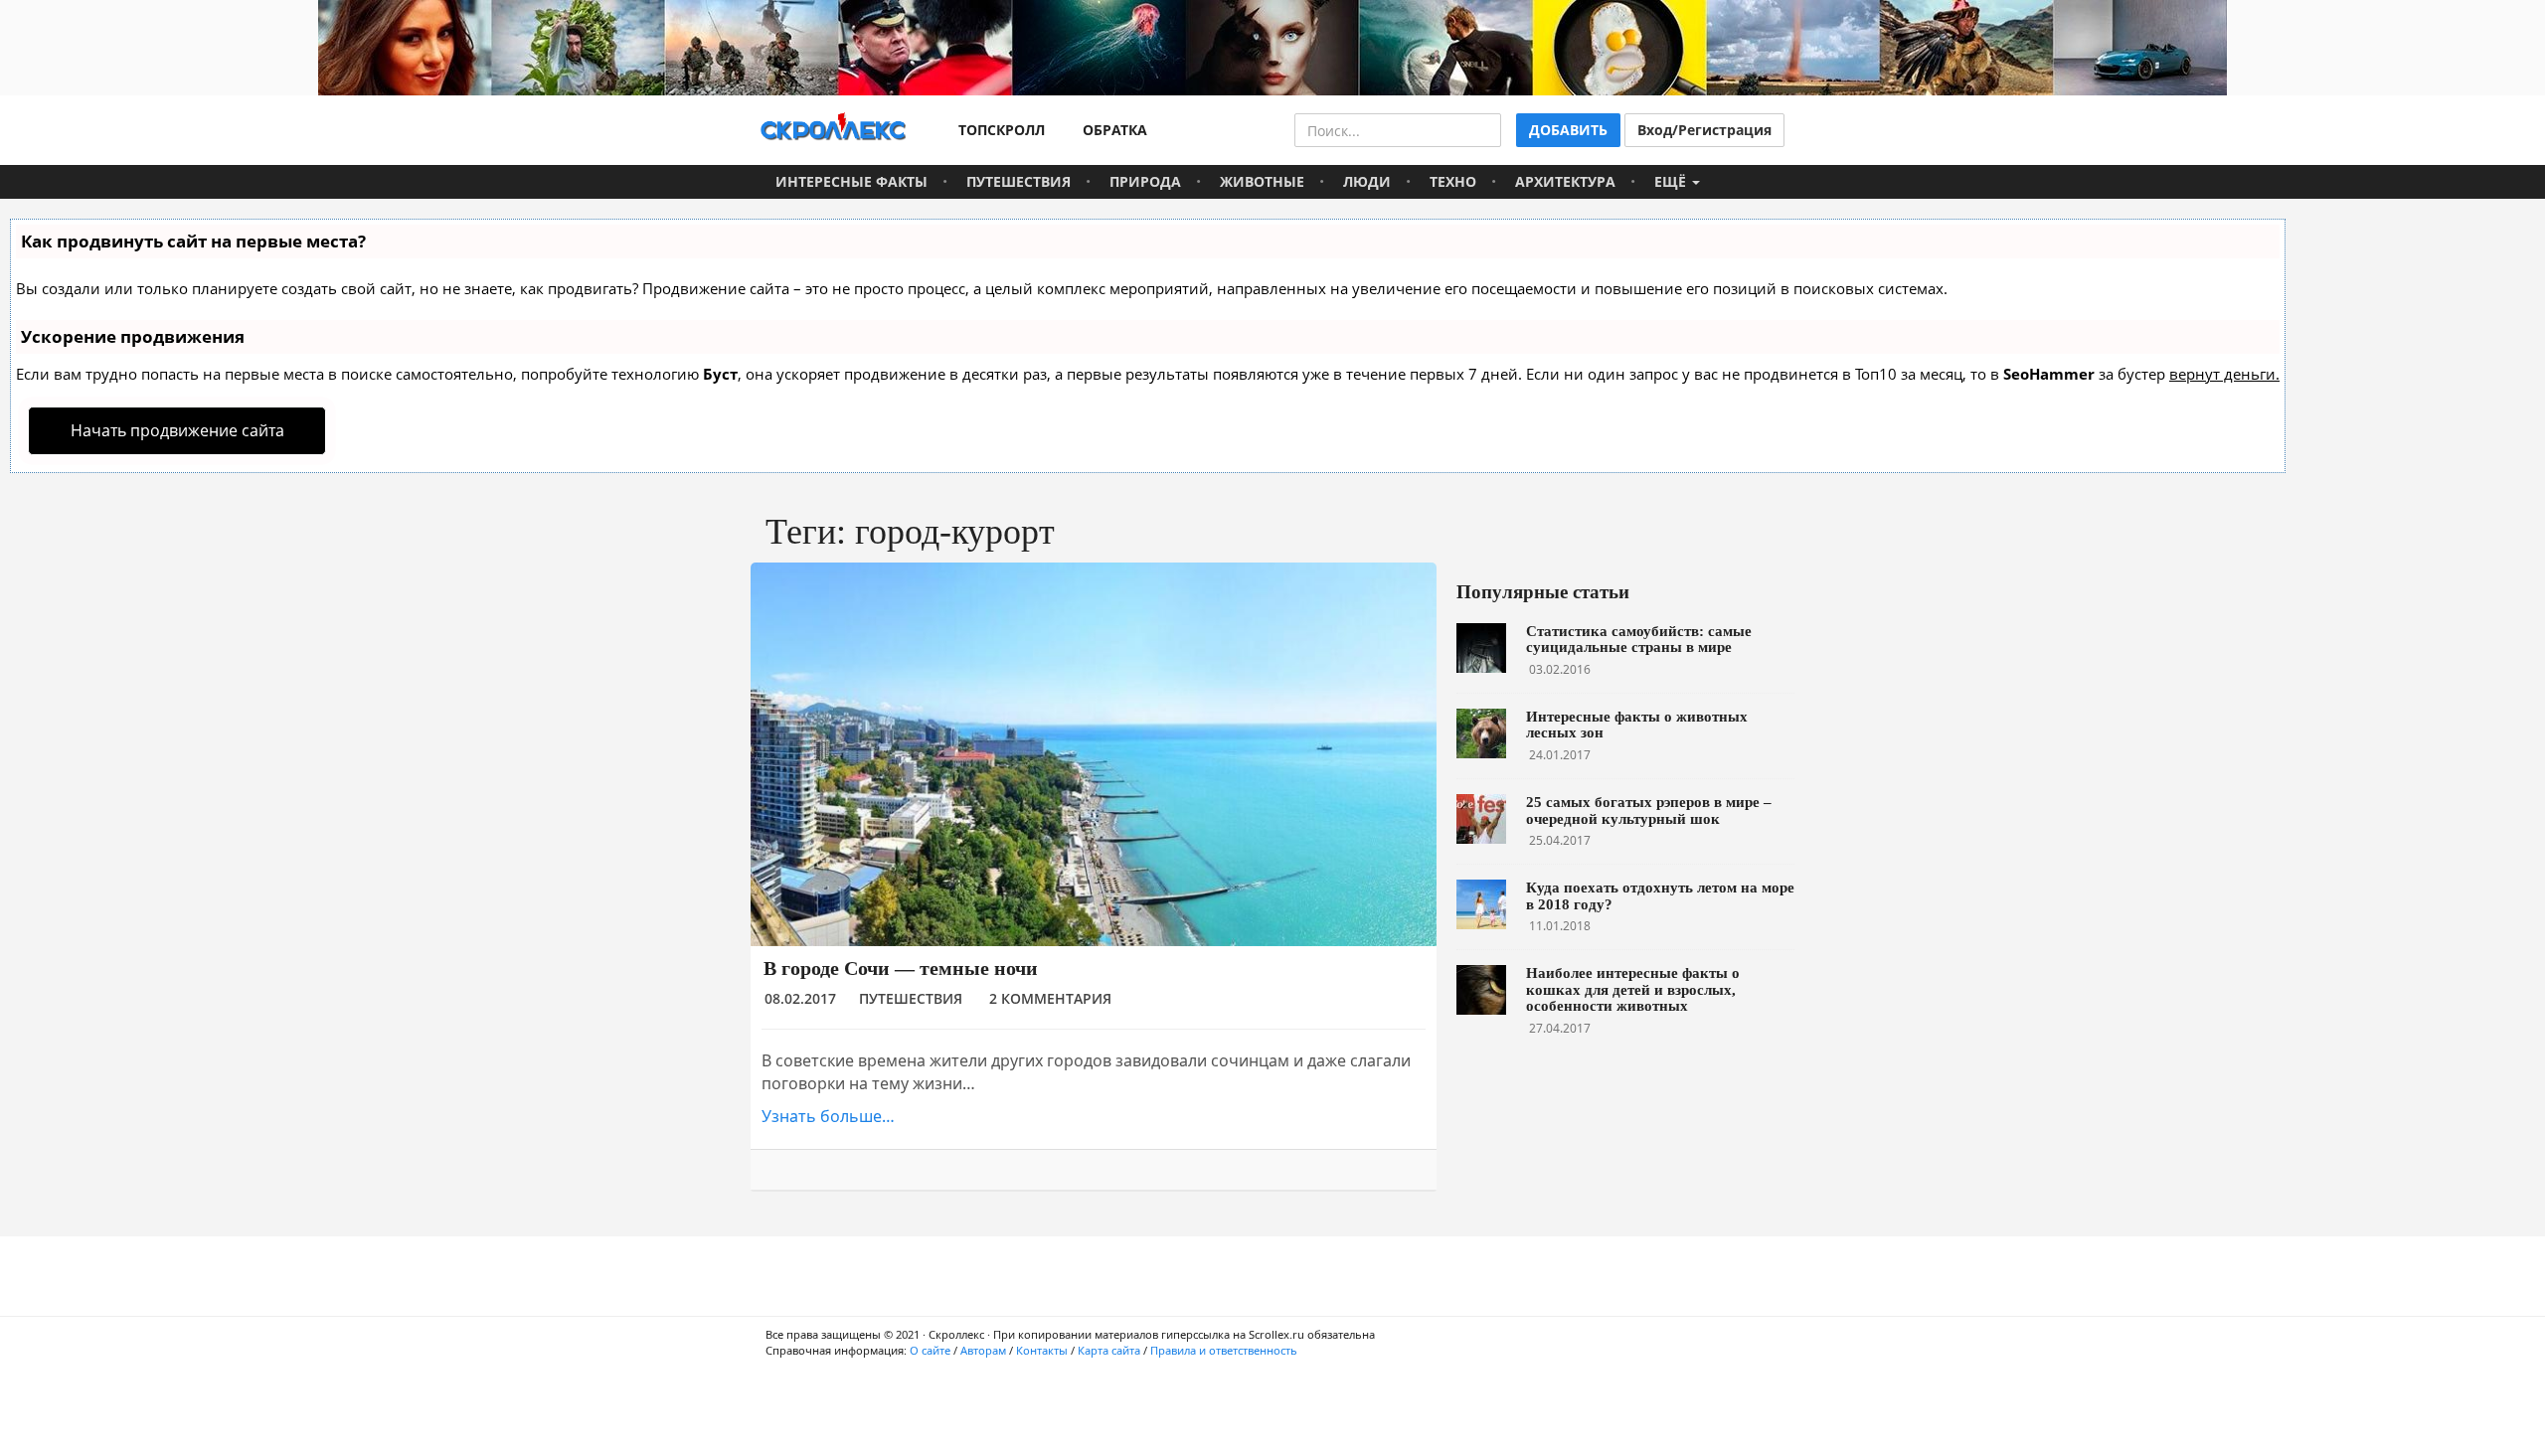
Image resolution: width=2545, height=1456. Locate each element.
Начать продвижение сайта (177, 430)
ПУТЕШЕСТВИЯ (1018, 181)
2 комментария (1050, 998)
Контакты (1042, 1350)
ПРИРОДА (1145, 181)
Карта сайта (1109, 1350)
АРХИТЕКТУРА (1565, 181)
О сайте (930, 1350)
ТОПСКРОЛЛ (998, 130)
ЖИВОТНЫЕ (1262, 181)
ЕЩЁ (1672, 181)
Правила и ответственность (1224, 1350)
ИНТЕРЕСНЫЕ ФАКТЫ (851, 181)
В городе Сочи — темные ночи (901, 968)
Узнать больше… (828, 1116)
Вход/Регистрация (1704, 130)
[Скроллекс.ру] (833, 130)
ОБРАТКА (1111, 130)
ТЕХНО (1453, 181)
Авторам (983, 1350)
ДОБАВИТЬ (1568, 130)
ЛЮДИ (1367, 181)
